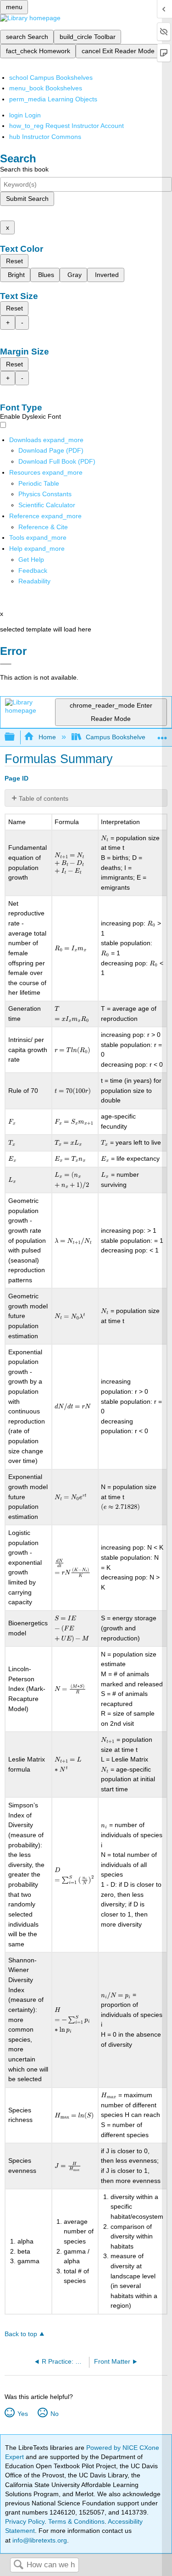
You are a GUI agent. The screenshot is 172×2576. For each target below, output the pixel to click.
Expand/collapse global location (162, 734)
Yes (22, 2414)
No (54, 2414)
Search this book (24, 169)
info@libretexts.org (39, 2540)
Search (18, 2565)
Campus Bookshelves (117, 737)
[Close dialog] (6, 664)
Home (47, 737)
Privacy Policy (25, 2521)
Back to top (21, 2334)
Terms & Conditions (76, 2521)
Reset (14, 261)
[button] (33, 571)
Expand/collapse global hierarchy (16, 737)
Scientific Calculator (47, 505)
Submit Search (27, 199)
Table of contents (44, 798)
